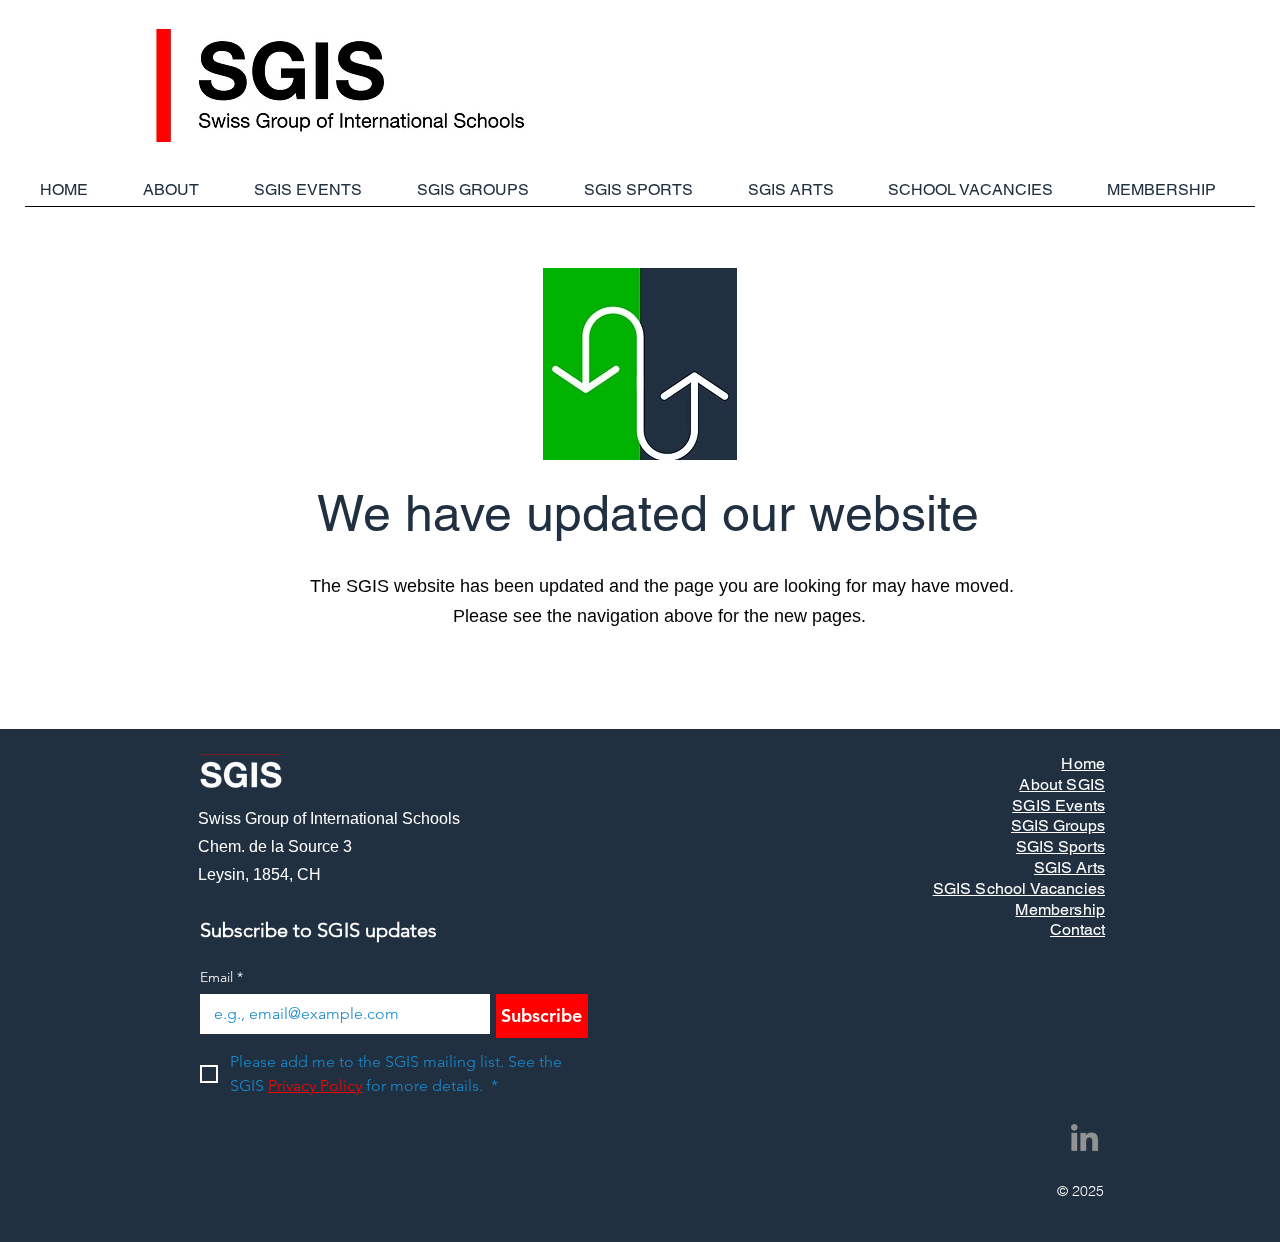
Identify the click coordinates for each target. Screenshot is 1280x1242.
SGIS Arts (1069, 867)
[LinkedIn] (1084, 1137)
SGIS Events (1058, 805)
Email (221, 977)
